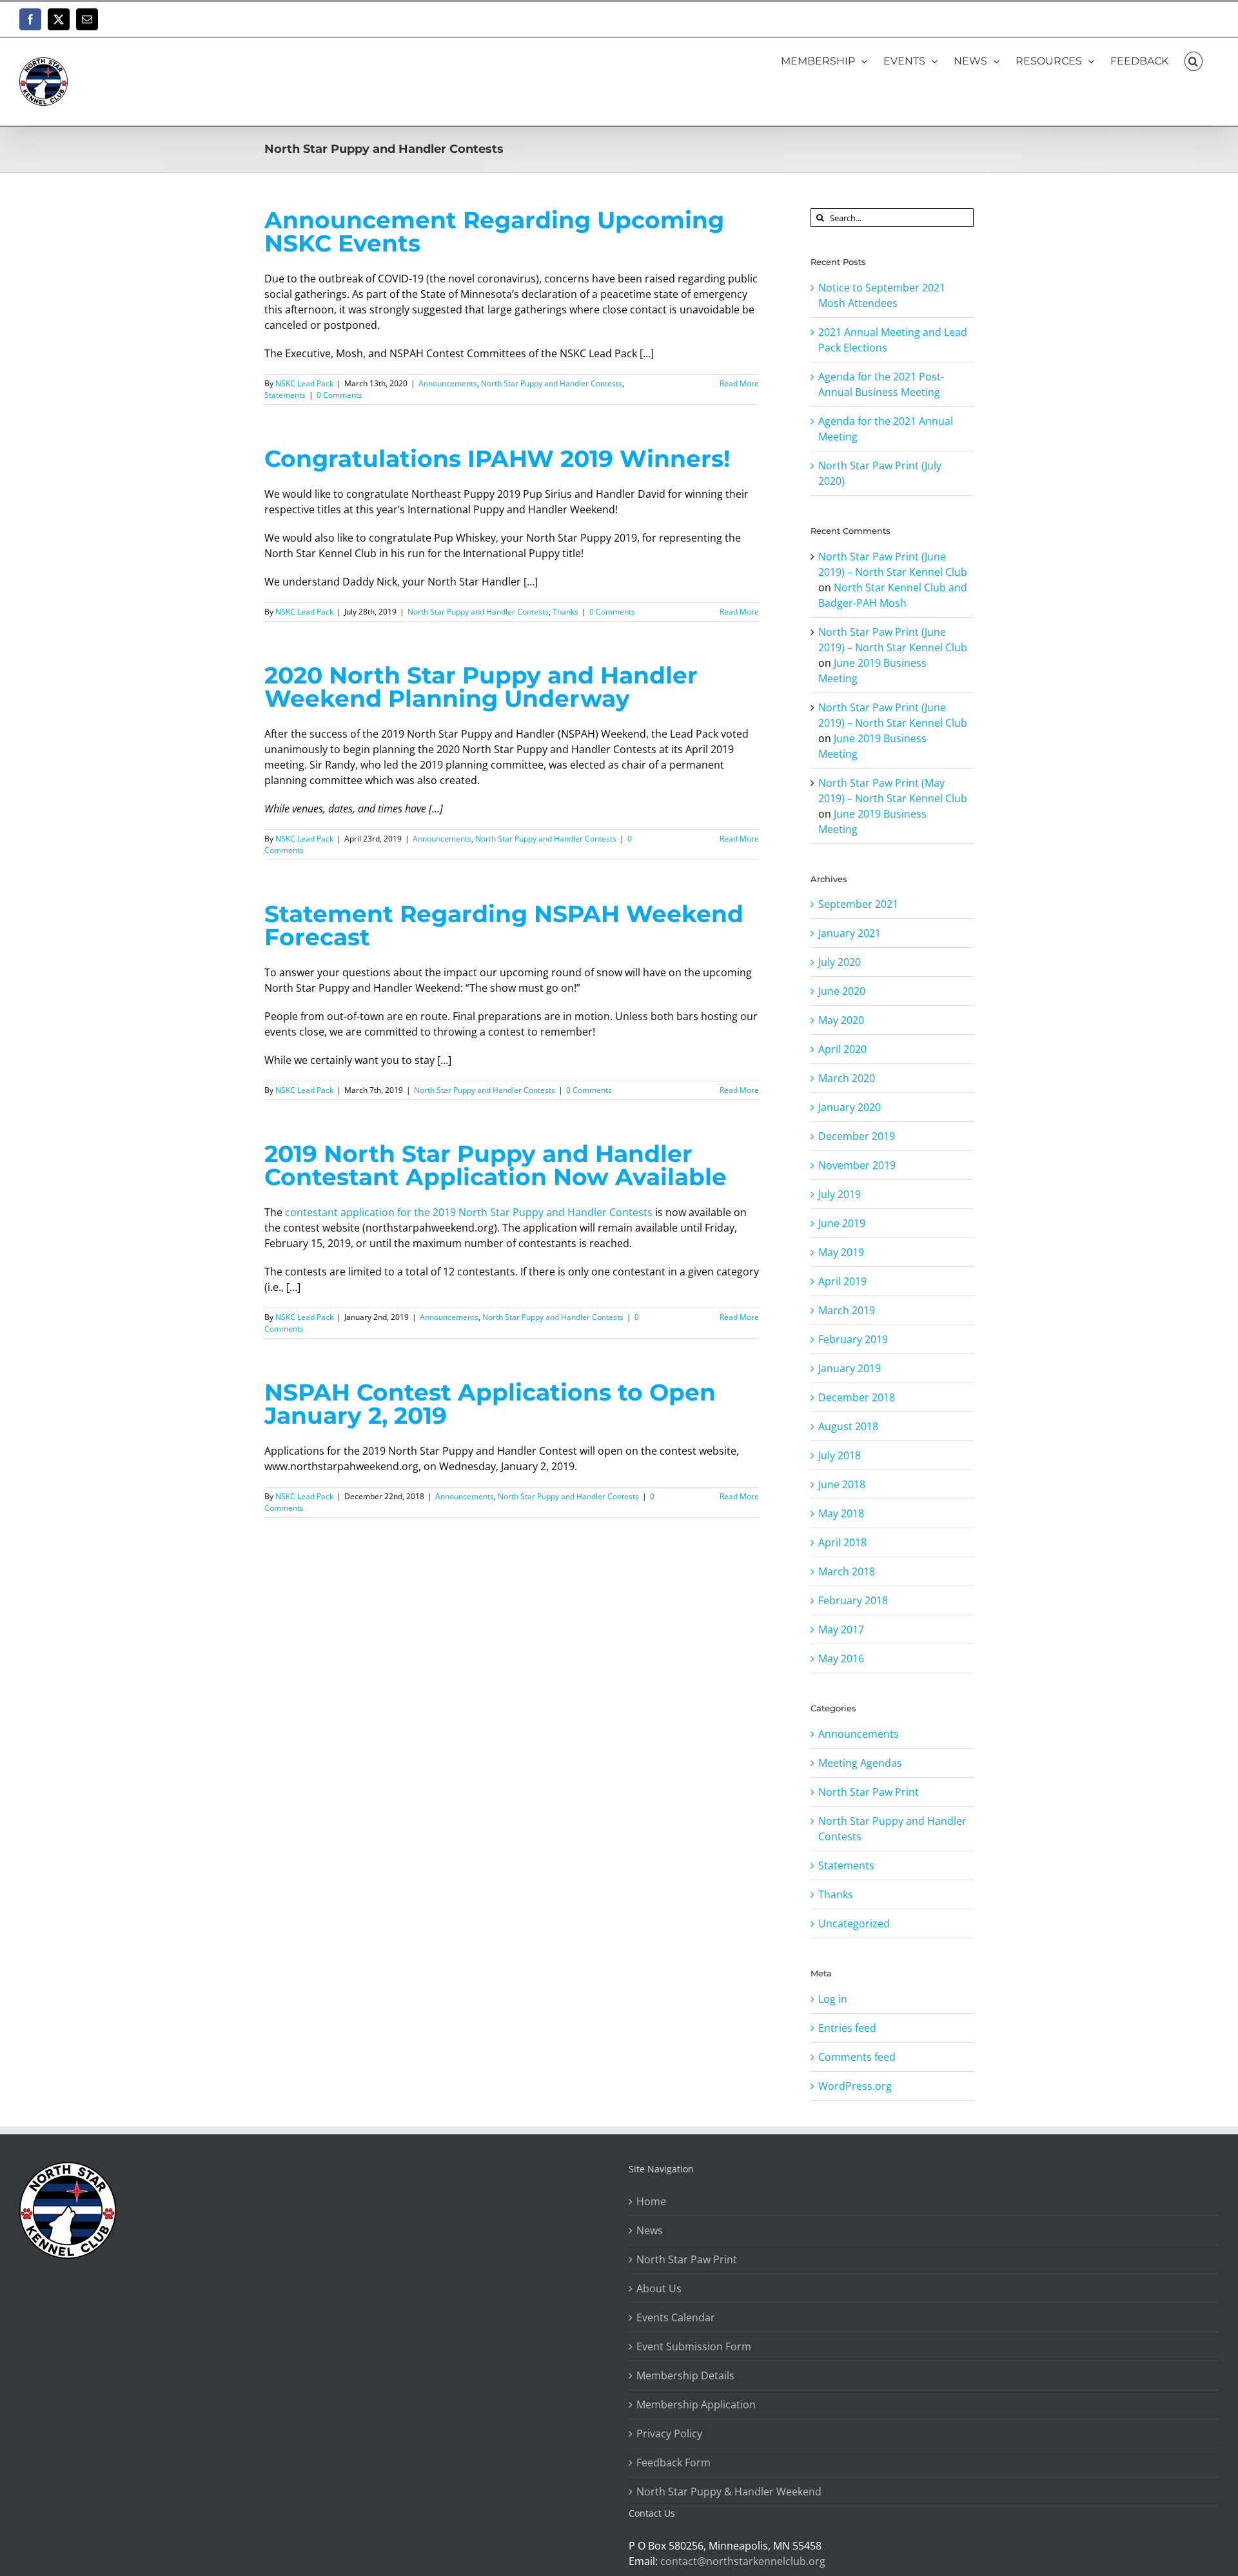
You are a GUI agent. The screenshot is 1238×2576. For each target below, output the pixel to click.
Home (651, 2201)
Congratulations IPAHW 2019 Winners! (497, 458)
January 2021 (850, 933)
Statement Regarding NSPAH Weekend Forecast (504, 925)
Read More (739, 383)
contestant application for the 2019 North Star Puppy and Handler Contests (469, 1212)
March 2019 (847, 1310)
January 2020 (850, 1107)
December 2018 (857, 1397)
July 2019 (840, 1194)
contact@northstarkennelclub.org (743, 2561)
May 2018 (841, 1513)
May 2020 (841, 1020)
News (650, 2230)
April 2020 (842, 1049)
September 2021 (858, 904)
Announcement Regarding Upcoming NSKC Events (494, 231)
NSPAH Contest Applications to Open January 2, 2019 (490, 1404)
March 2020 (847, 1078)
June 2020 (842, 991)
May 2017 (841, 1629)
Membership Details (685, 2375)
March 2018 (847, 1571)
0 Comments (339, 395)
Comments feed (857, 2057)
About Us (659, 2288)
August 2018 (848, 1426)
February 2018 (853, 1600)
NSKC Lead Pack (304, 383)
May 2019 (841, 1252)
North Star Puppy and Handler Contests (552, 383)
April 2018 (842, 1542)
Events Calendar (676, 2317)
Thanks (565, 612)
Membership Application (696, 2404)
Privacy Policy (669, 2433)
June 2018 (842, 1484)
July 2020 (840, 962)
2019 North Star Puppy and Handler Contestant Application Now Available (496, 1165)
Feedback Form (673, 2463)
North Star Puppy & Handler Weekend (729, 2492)
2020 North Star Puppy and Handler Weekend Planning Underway (481, 687)
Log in (833, 1999)
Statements (285, 395)
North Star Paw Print (869, 1792)
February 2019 (853, 1339)
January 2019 (850, 1368)
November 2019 (857, 1165)
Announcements (448, 383)
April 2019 (842, 1281)
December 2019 (857, 1136)
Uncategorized (854, 1923)
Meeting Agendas (860, 1763)
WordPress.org (855, 2086)
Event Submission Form (694, 2346)
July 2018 (840, 1455)
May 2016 (841, 1658)
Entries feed (847, 2028)
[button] (1194, 61)
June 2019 (842, 1223)
